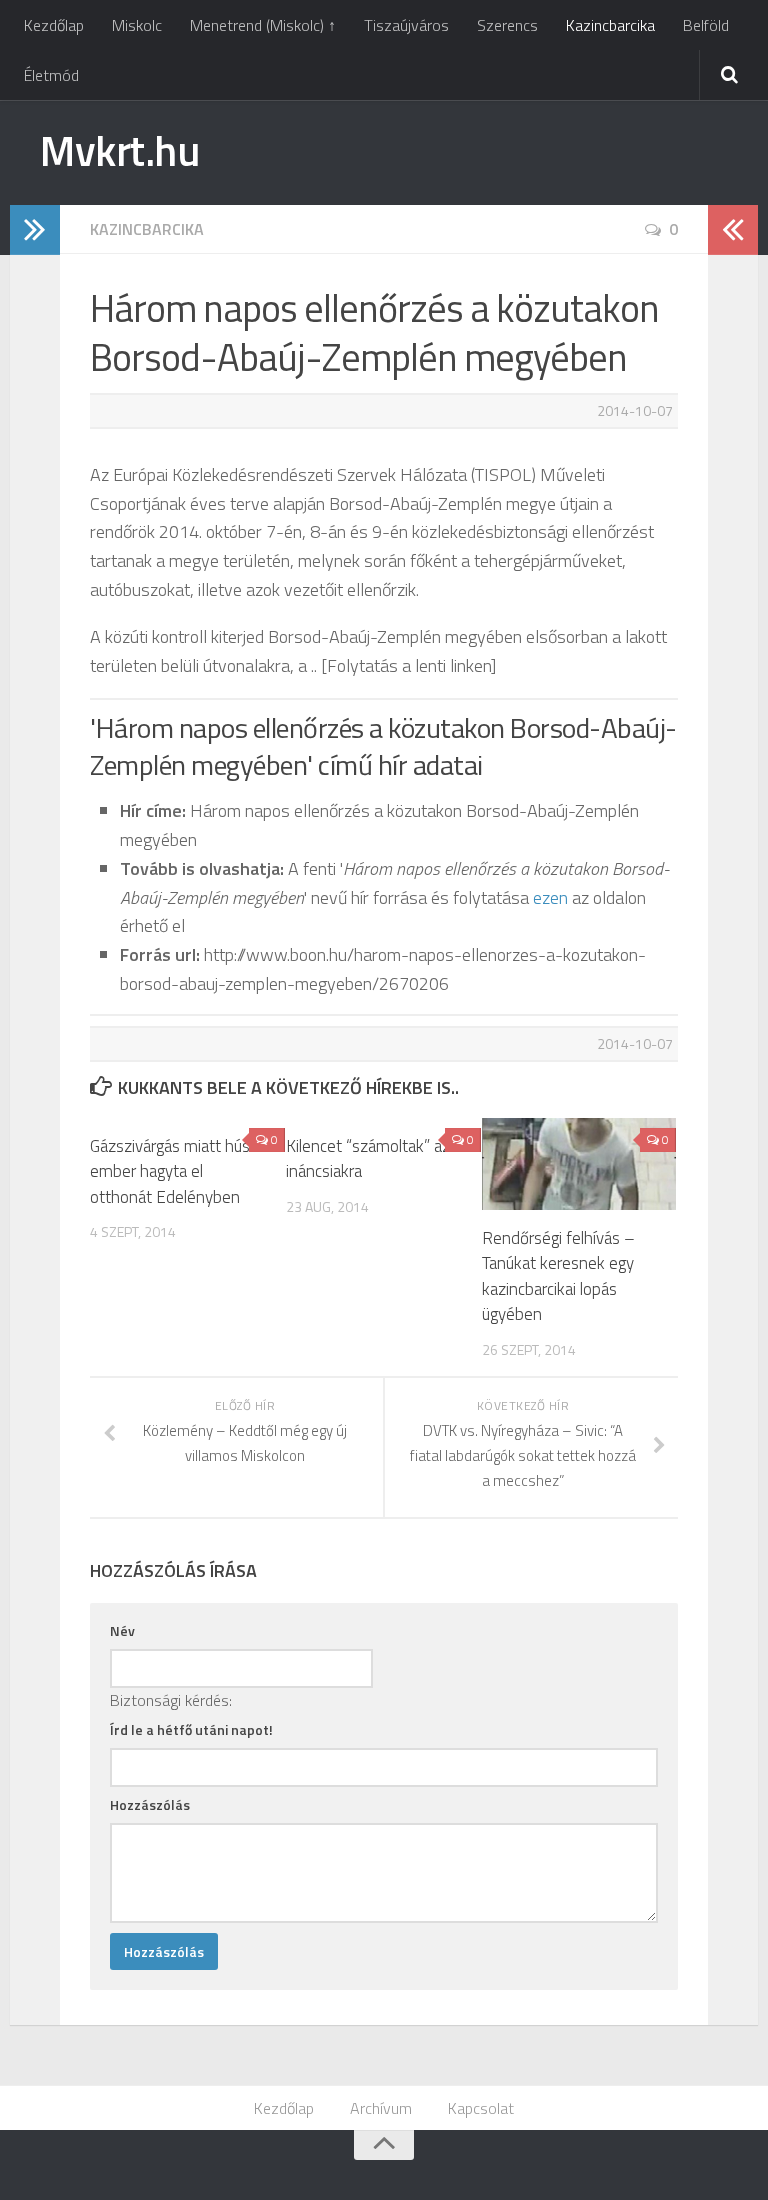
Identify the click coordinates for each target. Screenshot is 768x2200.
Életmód (51, 75)
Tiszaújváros (406, 25)
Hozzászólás (150, 1804)
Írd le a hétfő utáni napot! (191, 1729)
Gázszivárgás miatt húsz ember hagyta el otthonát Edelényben (174, 1171)
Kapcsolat (481, 2108)
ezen (550, 897)
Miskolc (137, 25)
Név (122, 1630)
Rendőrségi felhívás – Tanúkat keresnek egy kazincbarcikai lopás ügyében (558, 1276)
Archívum (381, 2108)
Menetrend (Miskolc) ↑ (263, 25)
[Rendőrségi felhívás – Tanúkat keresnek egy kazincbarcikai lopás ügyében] (579, 1164)
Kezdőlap (54, 25)
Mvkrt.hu (119, 150)
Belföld (706, 25)
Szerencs (507, 25)
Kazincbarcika (610, 25)
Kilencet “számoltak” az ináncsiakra (368, 1159)
